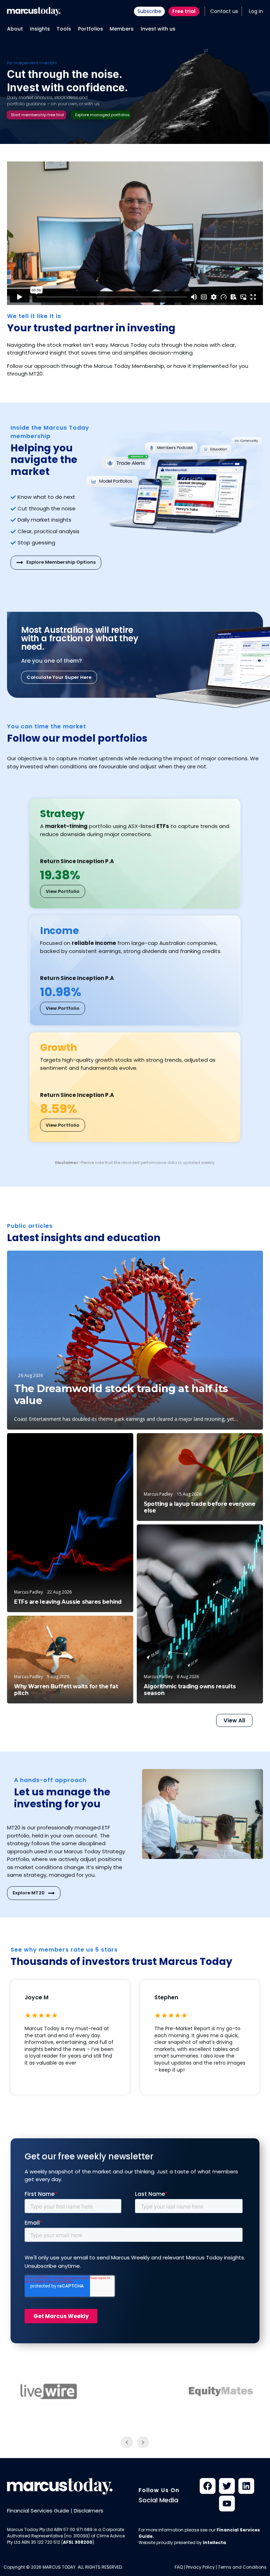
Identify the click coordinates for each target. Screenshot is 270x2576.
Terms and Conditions (242, 2567)
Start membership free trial (37, 115)
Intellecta (214, 2542)
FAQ (179, 2567)
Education (113, 1445)
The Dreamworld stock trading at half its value (121, 1395)
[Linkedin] (246, 2486)
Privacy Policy (200, 2567)
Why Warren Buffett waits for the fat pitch (66, 1690)
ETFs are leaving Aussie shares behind (68, 1602)
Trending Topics (237, 1536)
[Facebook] (208, 2486)
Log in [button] (256, 11)
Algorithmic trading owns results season (190, 1690)
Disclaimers (89, 2511)
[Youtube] (227, 2504)
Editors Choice (236, 1262)
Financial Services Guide (38, 2511)
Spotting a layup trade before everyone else (200, 1507)
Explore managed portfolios (102, 115)
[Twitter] (227, 2486)
